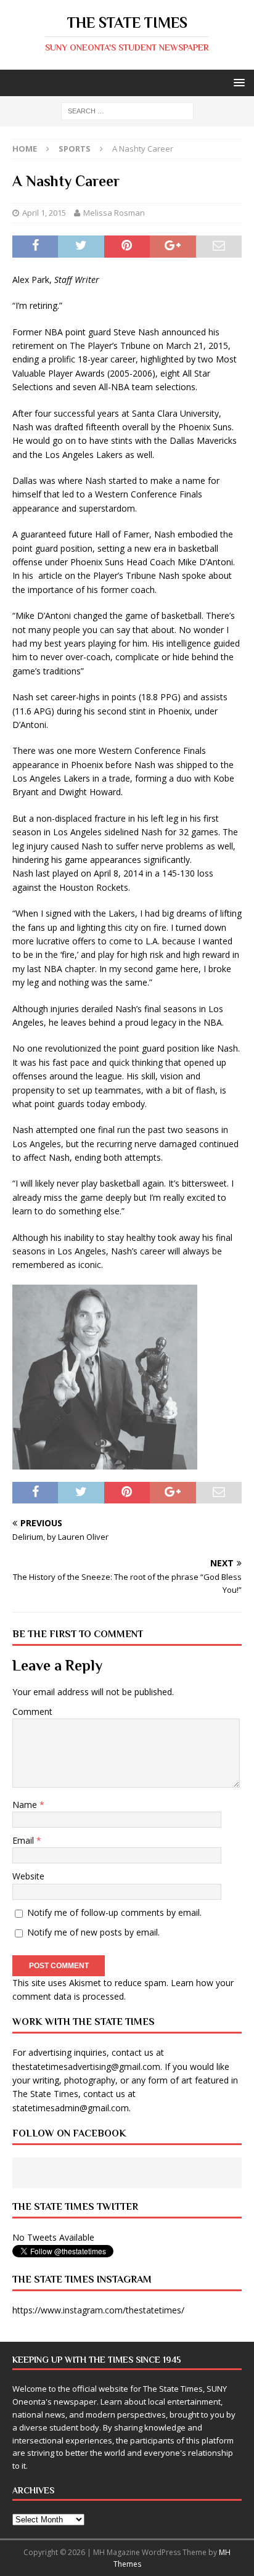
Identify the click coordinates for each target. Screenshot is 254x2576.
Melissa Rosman (114, 213)
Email (24, 1840)
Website (28, 1876)
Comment (32, 1711)
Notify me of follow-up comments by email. (114, 1912)
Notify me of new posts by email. (93, 1932)
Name (26, 1805)
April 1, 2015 (44, 213)
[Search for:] (127, 111)
